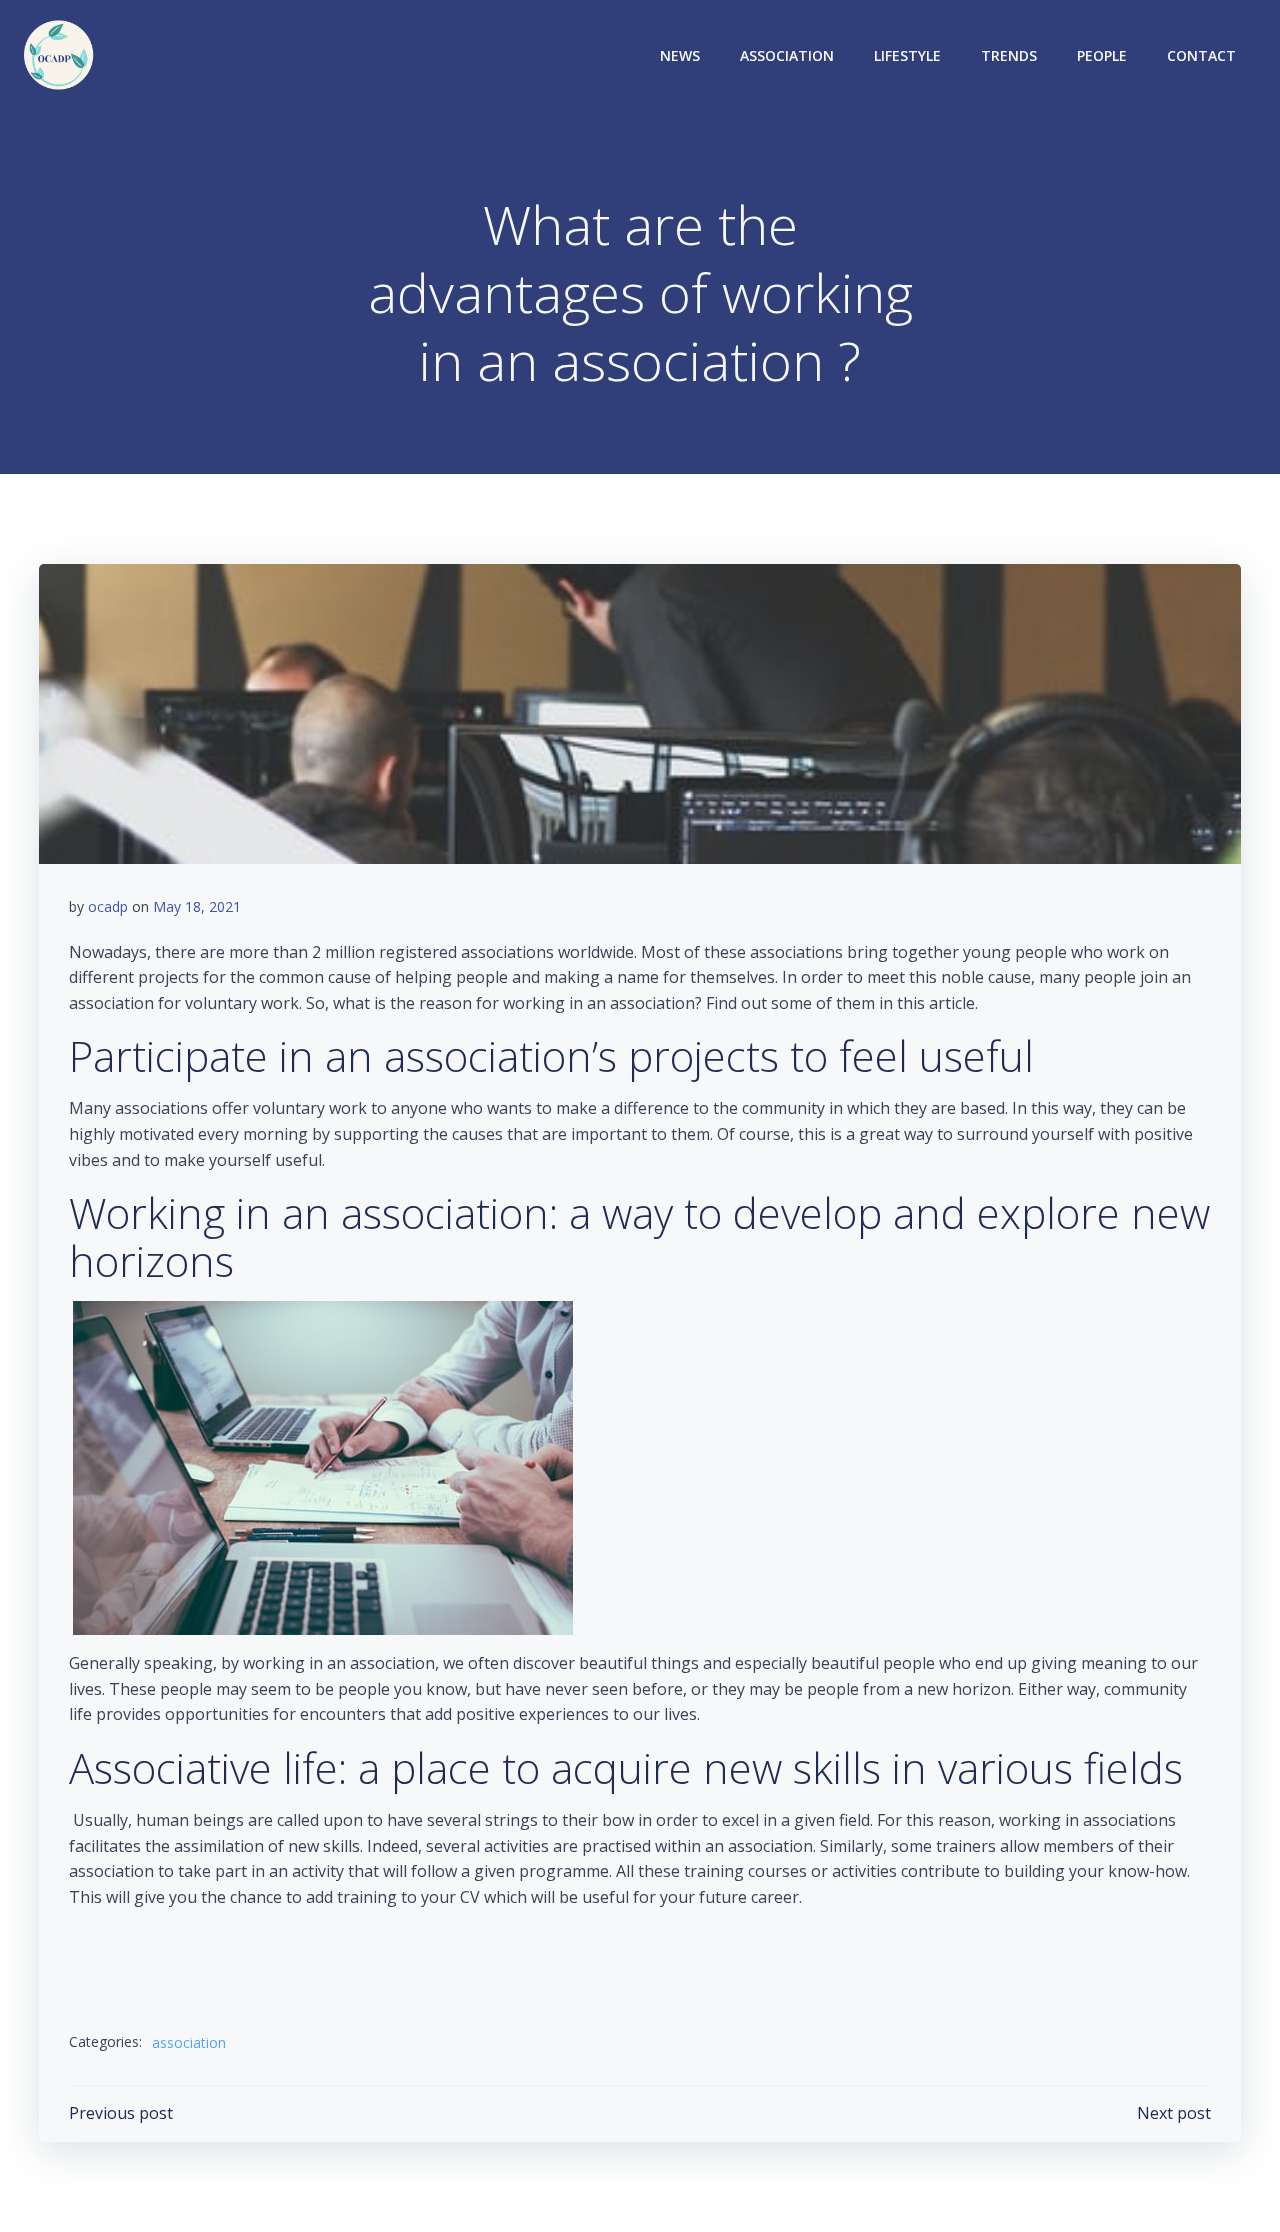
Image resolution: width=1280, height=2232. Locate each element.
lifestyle (907, 55)
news (680, 55)
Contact (1201, 55)
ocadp (108, 906)
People (1102, 55)
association (787, 55)
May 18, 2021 (197, 906)
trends (1009, 55)
